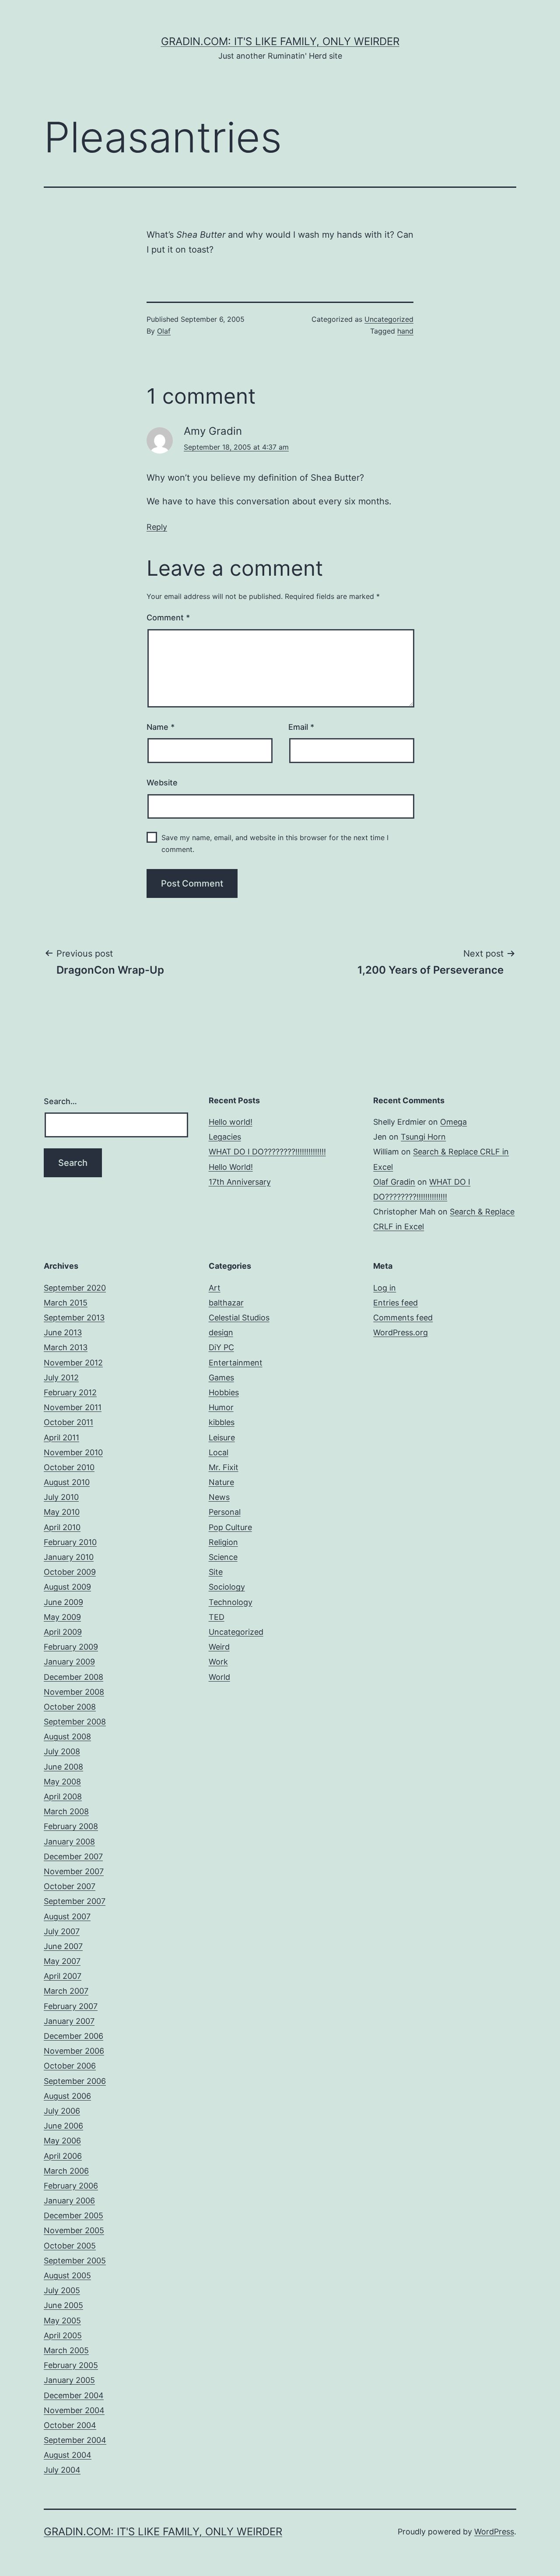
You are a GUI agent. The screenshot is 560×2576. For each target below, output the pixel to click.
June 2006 (63, 2126)
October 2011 (68, 1422)
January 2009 (69, 1662)
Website (162, 783)
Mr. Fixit (224, 1467)
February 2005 (71, 2365)
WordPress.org (401, 1332)
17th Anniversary (240, 1182)
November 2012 (73, 1363)
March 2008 (66, 1811)
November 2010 (73, 1452)
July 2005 (62, 2290)
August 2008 (67, 1737)
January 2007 (69, 2021)
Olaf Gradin (394, 1182)
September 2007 (75, 1901)
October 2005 (70, 2246)
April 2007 (63, 1976)
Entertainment (236, 1363)
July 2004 (62, 2470)
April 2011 (61, 1438)
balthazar (226, 1303)
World (219, 1677)
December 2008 (73, 1677)
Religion (223, 1542)
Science (223, 1557)
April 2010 (62, 1527)
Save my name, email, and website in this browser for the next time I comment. (275, 843)
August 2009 (67, 1587)
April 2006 (63, 2156)
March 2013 (66, 1347)
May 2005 (62, 2321)
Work (218, 1662)
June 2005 (63, 2305)
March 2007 (66, 1991)
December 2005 (73, 2215)
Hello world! (231, 1122)
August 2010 (67, 1482)
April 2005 (63, 2335)
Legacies (225, 1137)
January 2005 (69, 2380)
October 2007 (70, 1886)
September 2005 (75, 2261)
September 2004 (75, 2440)
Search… (60, 1101)
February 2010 (70, 1542)
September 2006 (75, 2081)
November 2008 (74, 1692)
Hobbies (224, 1392)
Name (161, 727)
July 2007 (62, 1931)
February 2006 (71, 2186)
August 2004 (68, 2455)
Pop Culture (230, 1527)
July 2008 (62, 1751)
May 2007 (62, 1961)
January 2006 (69, 2201)
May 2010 (62, 1512)
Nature (221, 1482)
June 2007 (63, 1946)
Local (219, 1452)
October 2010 (69, 1467)
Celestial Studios (239, 1318)
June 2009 (63, 1602)
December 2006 (73, 2036)
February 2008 (71, 1826)
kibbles (222, 1422)
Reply (157, 527)
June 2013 (63, 1332)
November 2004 (74, 2410)
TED (217, 1617)
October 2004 (70, 2425)
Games (221, 1378)
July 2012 (61, 1378)
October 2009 (70, 1572)
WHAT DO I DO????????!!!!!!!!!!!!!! (267, 1152)
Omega (453, 1122)
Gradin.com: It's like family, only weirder (280, 41)
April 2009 (63, 1632)
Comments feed (403, 1318)
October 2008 (70, 1707)
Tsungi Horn (423, 1137)
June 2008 (63, 1767)
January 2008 (69, 1842)
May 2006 (62, 2141)
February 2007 (71, 2006)
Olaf (164, 331)
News (219, 1497)
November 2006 (74, 2051)
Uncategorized (389, 319)
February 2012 (70, 1392)
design (221, 1332)
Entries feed (395, 1303)
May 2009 (62, 1617)
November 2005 (74, 2230)
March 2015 (66, 1303)
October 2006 (70, 2066)
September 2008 (75, 1722)
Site (216, 1572)
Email (301, 727)
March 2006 (66, 2171)
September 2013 (74, 1318)
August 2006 (67, 2096)
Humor (221, 1407)
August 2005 (67, 2275)
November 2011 (73, 1407)
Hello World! (231, 1167)
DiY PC (221, 1347)
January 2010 (69, 1557)
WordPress (494, 2532)
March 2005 (66, 2350)
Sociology (227, 1587)
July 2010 (61, 1497)
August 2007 (67, 1916)
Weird (219, 1647)
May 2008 (62, 1782)
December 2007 (73, 1856)
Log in (385, 1288)
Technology (231, 1602)
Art (215, 1288)
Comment (168, 618)
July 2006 (62, 2111)
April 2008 (63, 1797)
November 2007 (74, 1871)
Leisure (222, 1438)
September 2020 (75, 1288)
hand (405, 331)
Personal (225, 1512)
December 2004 (74, 2395)
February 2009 (71, 1647)
